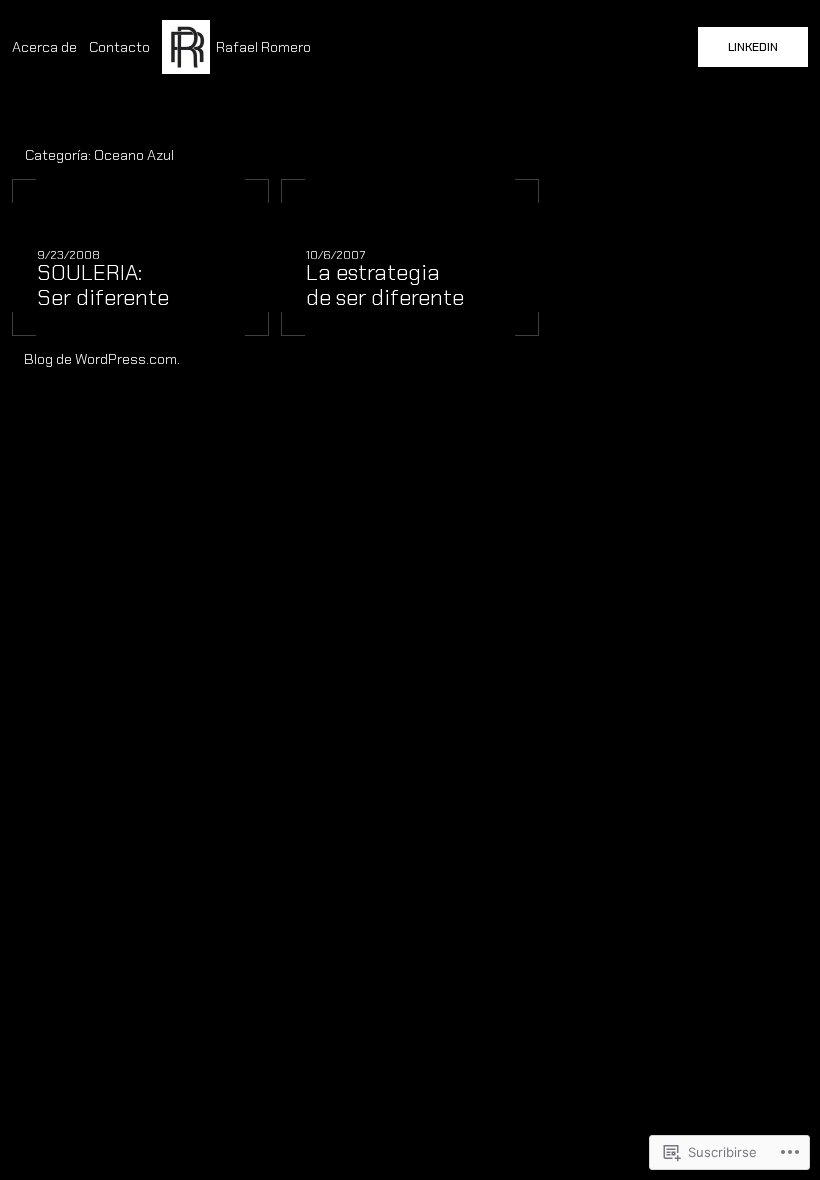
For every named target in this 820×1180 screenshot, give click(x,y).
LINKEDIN (753, 47)
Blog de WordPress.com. (102, 359)
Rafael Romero (263, 47)
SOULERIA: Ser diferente (103, 286)
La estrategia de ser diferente (385, 286)
